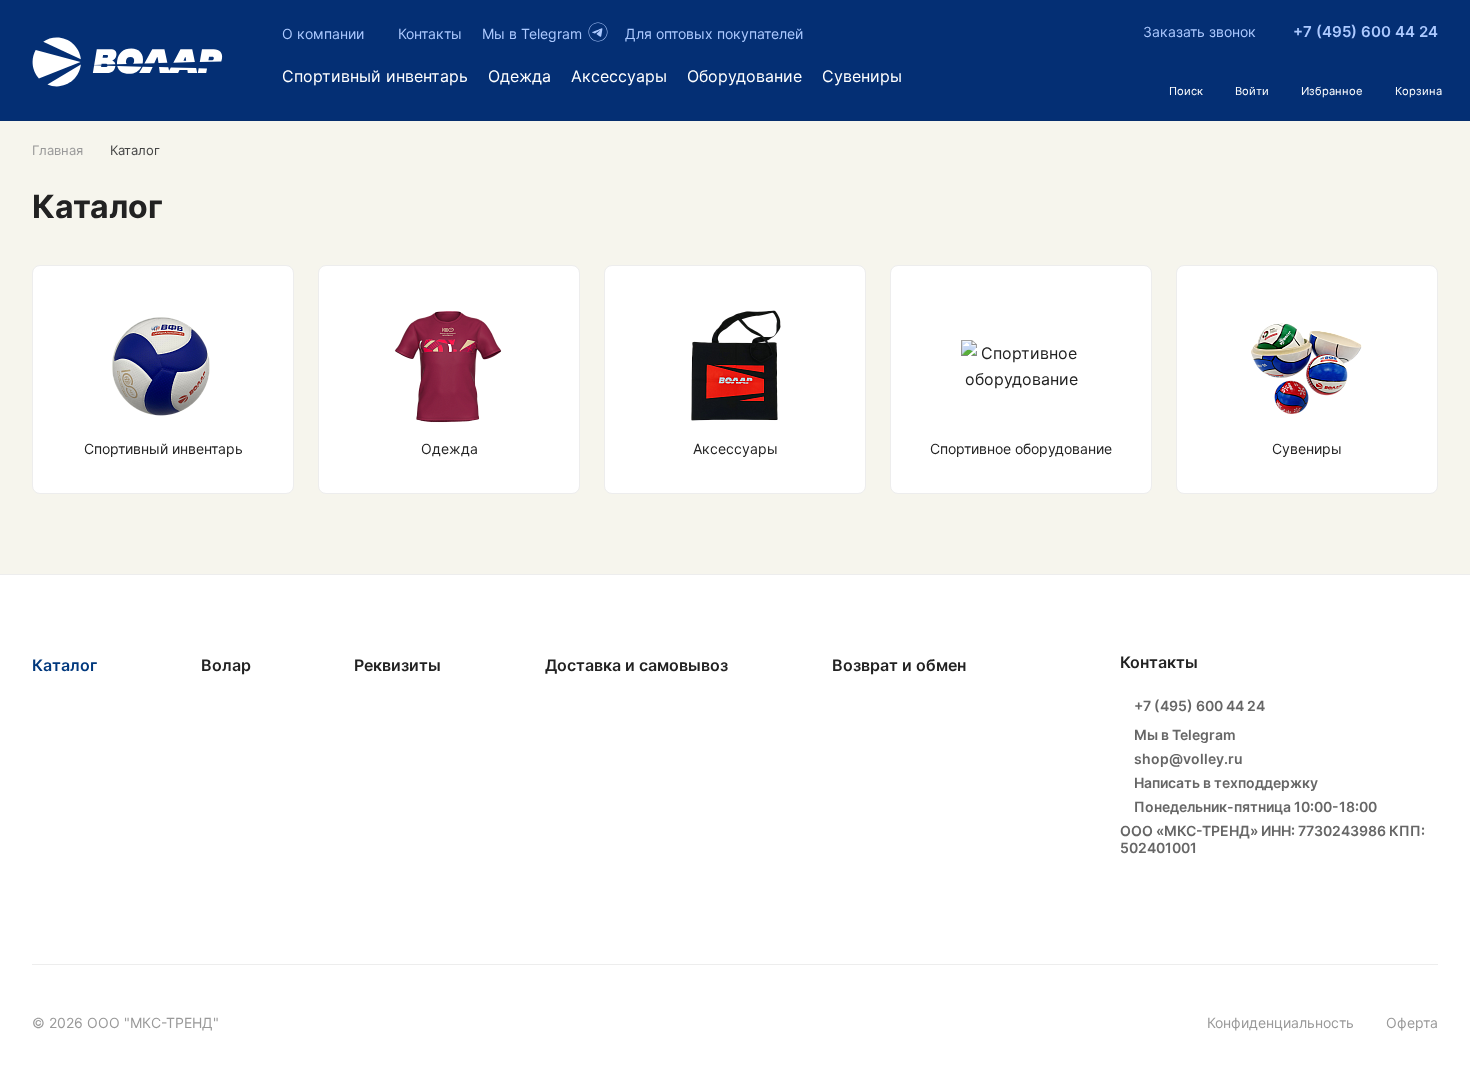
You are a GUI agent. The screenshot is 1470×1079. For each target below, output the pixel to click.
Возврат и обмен (899, 665)
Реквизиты (397, 665)
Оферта (1412, 1022)
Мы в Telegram (1183, 734)
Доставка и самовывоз (636, 665)
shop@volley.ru (1187, 758)
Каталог (64, 665)
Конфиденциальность (1280, 1022)
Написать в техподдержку (1224, 782)
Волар (226, 665)
